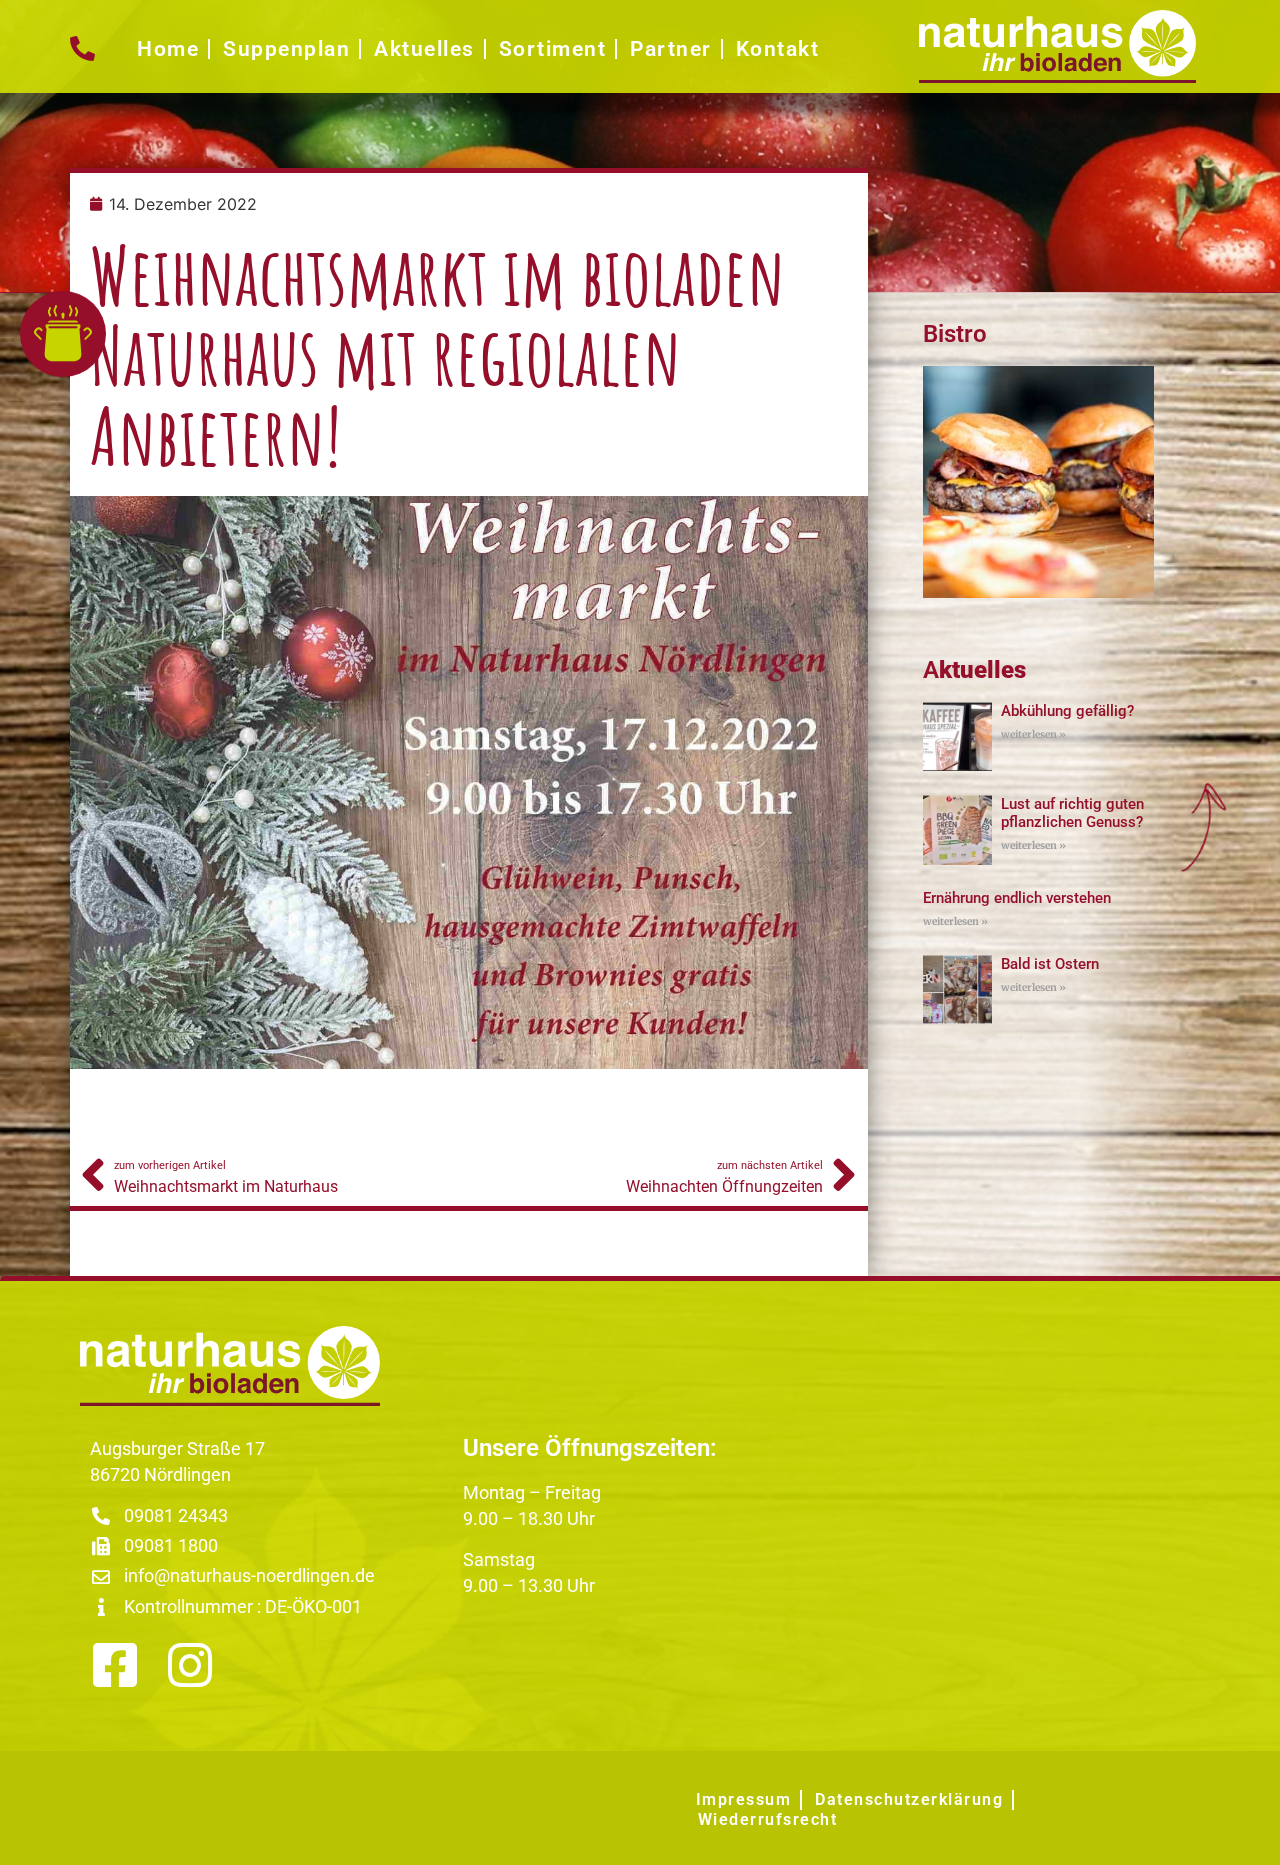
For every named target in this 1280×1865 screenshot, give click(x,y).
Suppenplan (286, 49)
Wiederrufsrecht (768, 1819)
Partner (671, 49)
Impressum (744, 1799)
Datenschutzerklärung (909, 1799)
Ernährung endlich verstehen (1017, 898)
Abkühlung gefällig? (1067, 711)
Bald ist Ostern (1050, 964)
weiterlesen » (1033, 734)
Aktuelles (424, 49)
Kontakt (778, 49)
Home (168, 49)
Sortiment (553, 49)
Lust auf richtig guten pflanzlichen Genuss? (1072, 813)
